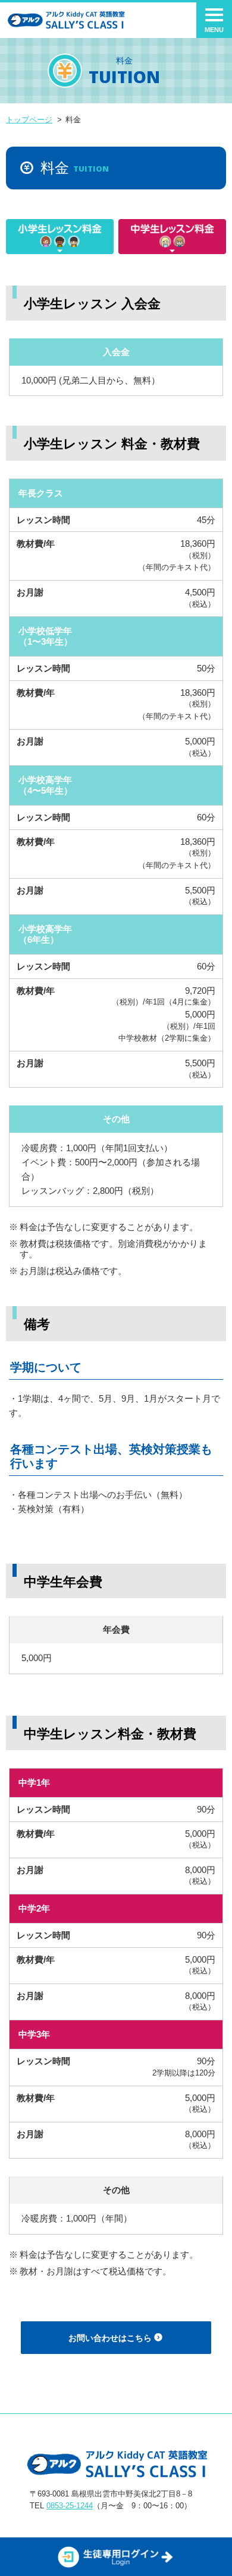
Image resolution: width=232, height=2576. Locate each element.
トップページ (29, 120)
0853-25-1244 (70, 2506)
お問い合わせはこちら (111, 2338)
